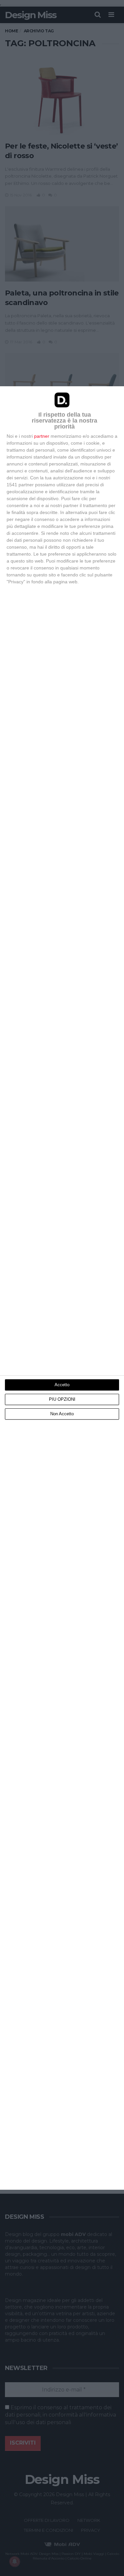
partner (42, 436)
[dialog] (62, 1288)
